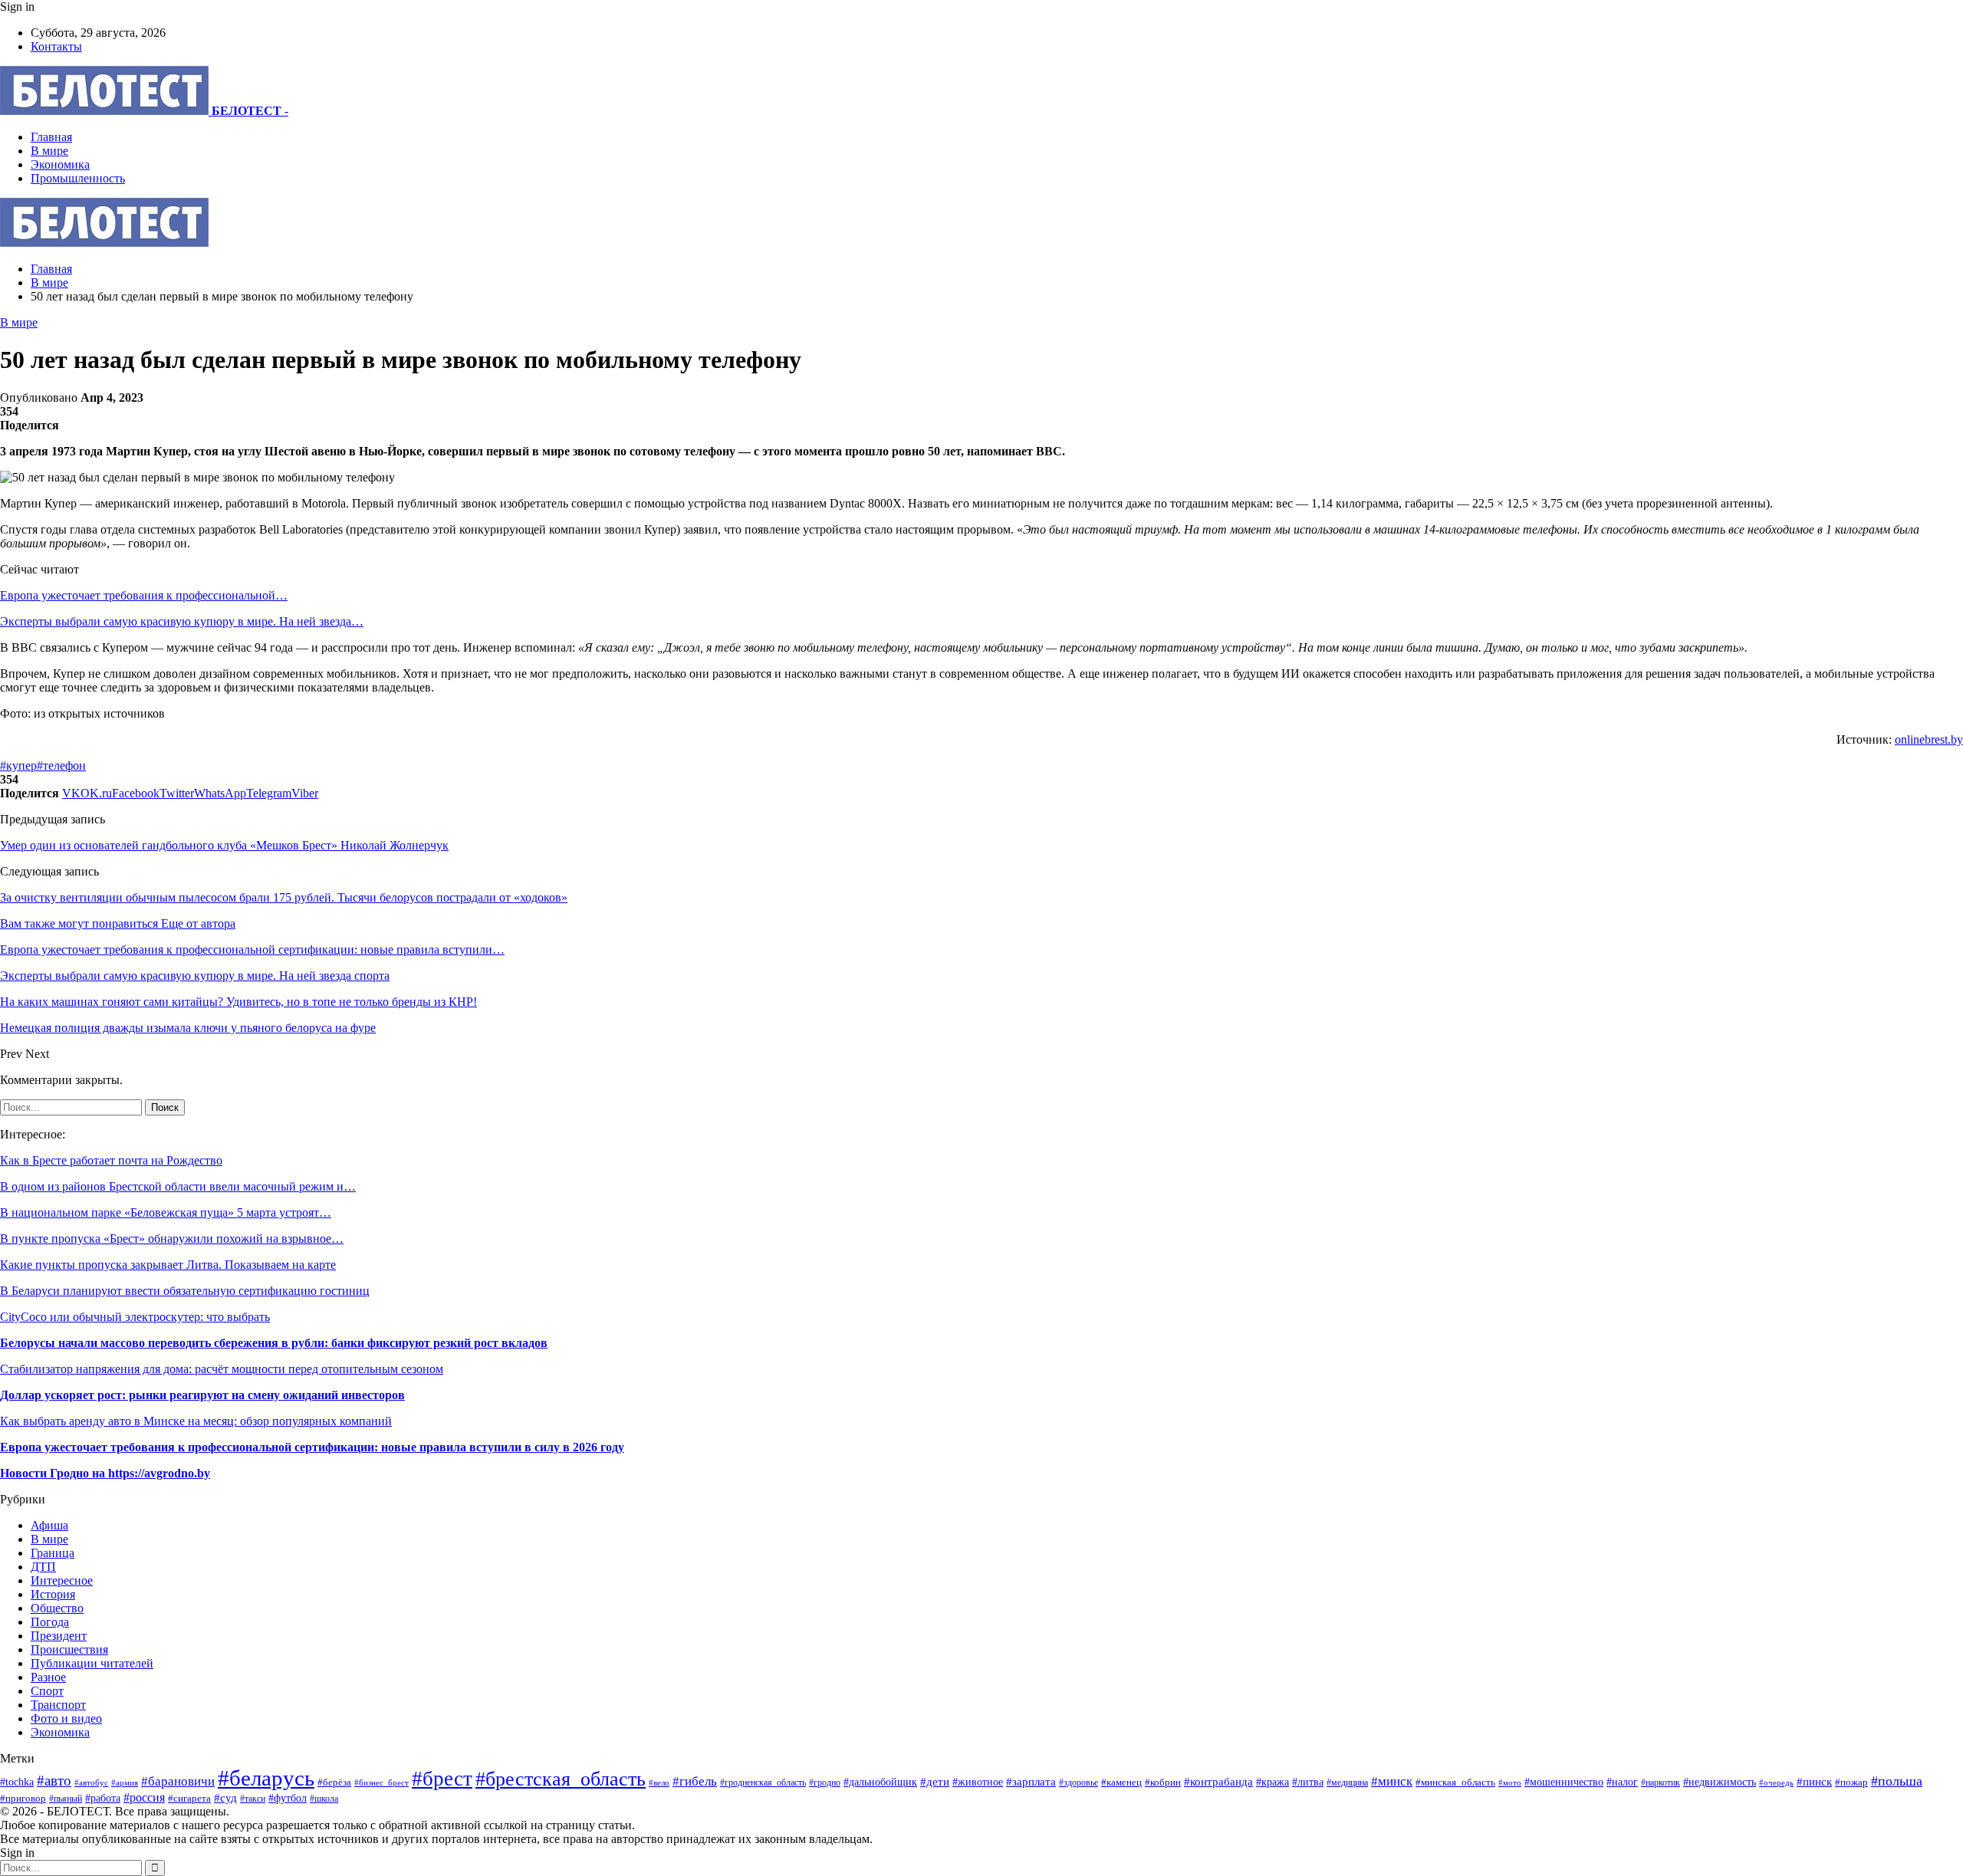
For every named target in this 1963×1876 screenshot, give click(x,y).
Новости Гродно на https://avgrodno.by (105, 1473)
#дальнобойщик (880, 1782)
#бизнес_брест (381, 1783)
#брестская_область (561, 1779)
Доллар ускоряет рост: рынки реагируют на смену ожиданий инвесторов (202, 1395)
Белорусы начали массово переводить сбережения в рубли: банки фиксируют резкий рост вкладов (274, 1343)
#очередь (1776, 1782)
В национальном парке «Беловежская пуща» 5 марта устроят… (166, 1212)
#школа (324, 1799)
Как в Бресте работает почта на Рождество (111, 1160)
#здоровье (1078, 1783)
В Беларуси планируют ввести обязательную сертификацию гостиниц (185, 1291)
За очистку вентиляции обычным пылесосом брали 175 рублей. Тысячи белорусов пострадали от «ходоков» (284, 897)
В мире (49, 151)
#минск (1392, 1781)
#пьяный (66, 1799)
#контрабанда (1218, 1782)
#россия (144, 1797)
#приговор (23, 1798)
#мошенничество (1564, 1782)
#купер (18, 766)
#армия (125, 1782)
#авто (54, 1781)
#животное (978, 1782)
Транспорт (58, 1705)
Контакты (56, 46)
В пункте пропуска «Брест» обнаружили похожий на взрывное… (172, 1239)
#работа (103, 1798)
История (53, 1594)
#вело (659, 1782)
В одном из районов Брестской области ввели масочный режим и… (178, 1186)
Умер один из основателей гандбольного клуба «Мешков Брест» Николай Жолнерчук (224, 845)
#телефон (61, 766)
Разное (48, 1677)
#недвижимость (1720, 1782)
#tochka (17, 1782)
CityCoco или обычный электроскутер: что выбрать (135, 1317)
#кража (1272, 1782)
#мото (1510, 1782)
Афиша (49, 1525)
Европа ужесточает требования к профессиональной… (144, 595)
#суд (225, 1798)
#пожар (1851, 1782)
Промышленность (78, 178)
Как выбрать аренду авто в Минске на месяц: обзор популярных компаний (196, 1421)
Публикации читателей (92, 1663)
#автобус (91, 1782)
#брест (442, 1779)
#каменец (1121, 1782)
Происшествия (69, 1649)
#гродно (825, 1782)
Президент (59, 1636)
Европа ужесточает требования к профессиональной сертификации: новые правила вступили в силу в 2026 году (312, 1447)
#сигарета (189, 1799)
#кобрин (1163, 1782)
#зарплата (1031, 1781)
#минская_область (1455, 1782)
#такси (253, 1799)
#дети (935, 1781)
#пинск (1814, 1782)
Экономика (60, 164)
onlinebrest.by (1929, 739)
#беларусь (266, 1778)
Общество (57, 1608)
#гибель (695, 1781)
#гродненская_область (763, 1783)
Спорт (47, 1691)
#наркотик (1660, 1783)
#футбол (288, 1798)
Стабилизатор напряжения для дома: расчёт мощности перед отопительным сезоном (222, 1369)
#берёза (334, 1782)
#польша (1897, 1781)
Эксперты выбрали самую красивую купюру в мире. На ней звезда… (182, 621)
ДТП (43, 1567)
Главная (51, 137)
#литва (1308, 1782)
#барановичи (178, 1781)
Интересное (62, 1580)
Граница (53, 1553)
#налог (1622, 1782)
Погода (50, 1622)
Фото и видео (66, 1718)
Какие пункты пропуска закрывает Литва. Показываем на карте (168, 1265)
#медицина (1347, 1782)
